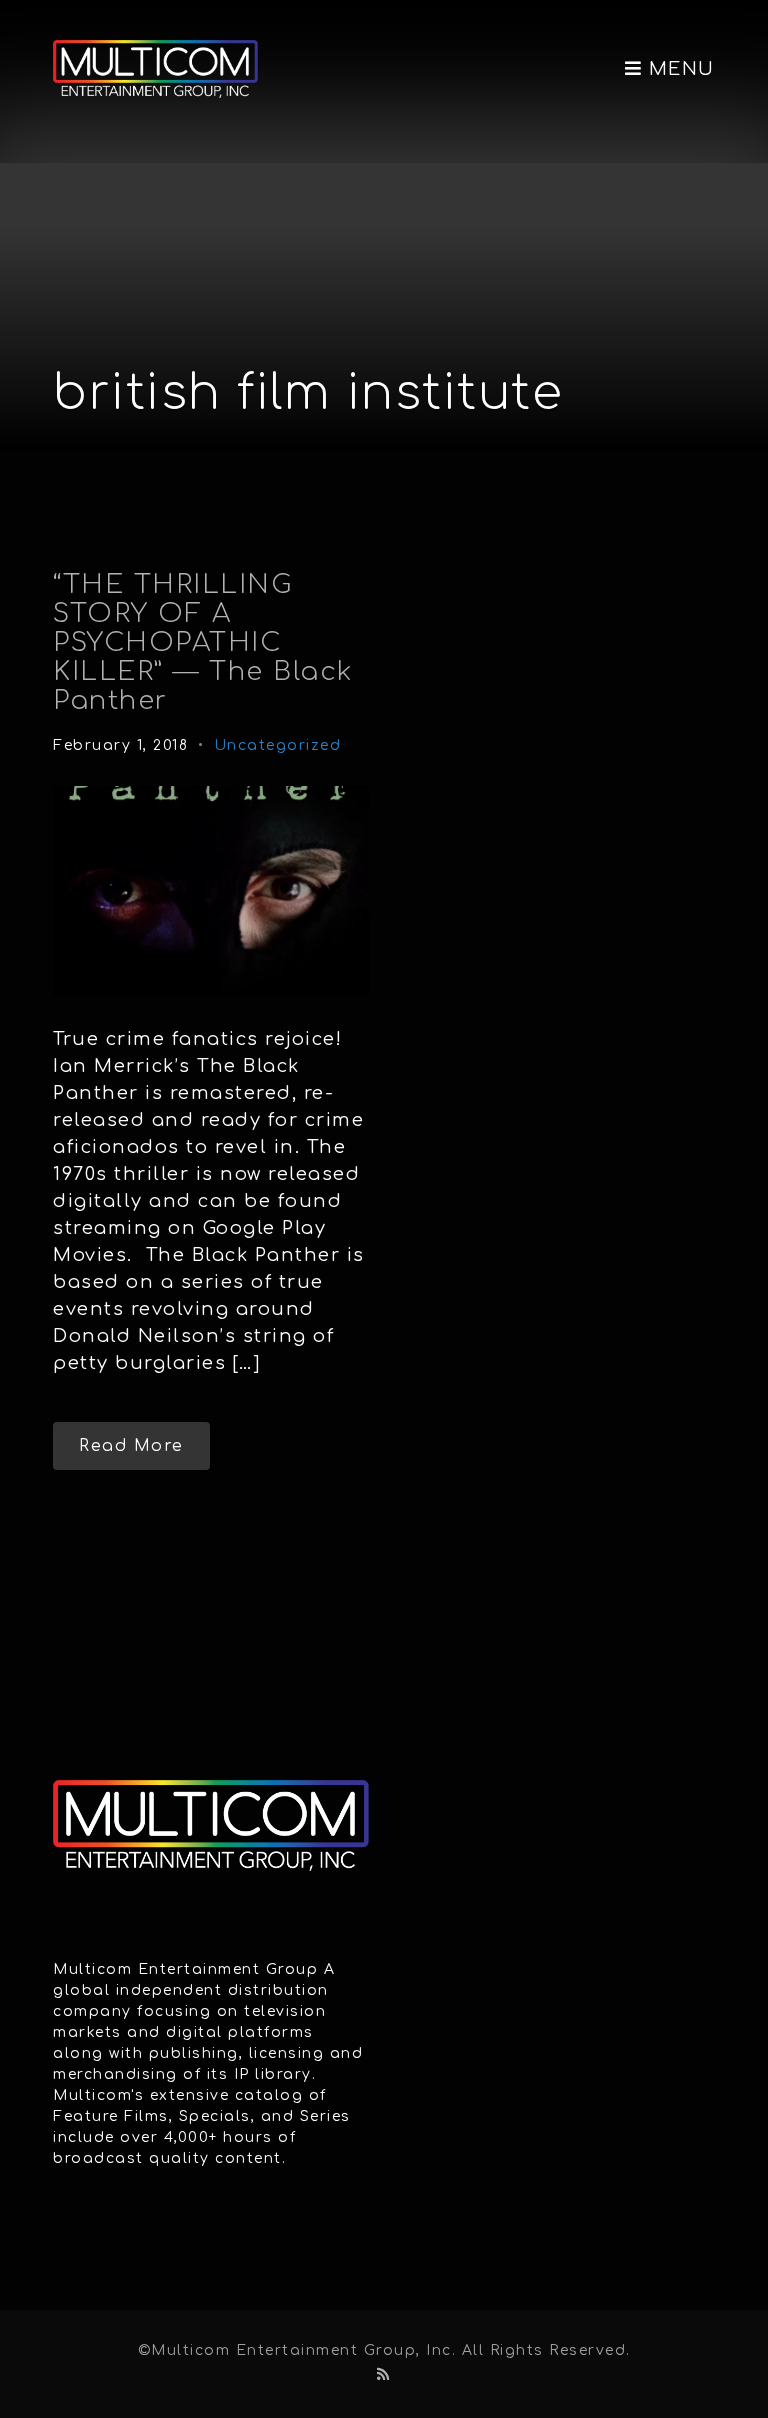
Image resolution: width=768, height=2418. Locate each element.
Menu (678, 69)
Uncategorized (278, 745)
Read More (131, 1446)
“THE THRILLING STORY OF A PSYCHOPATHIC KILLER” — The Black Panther (203, 642)
